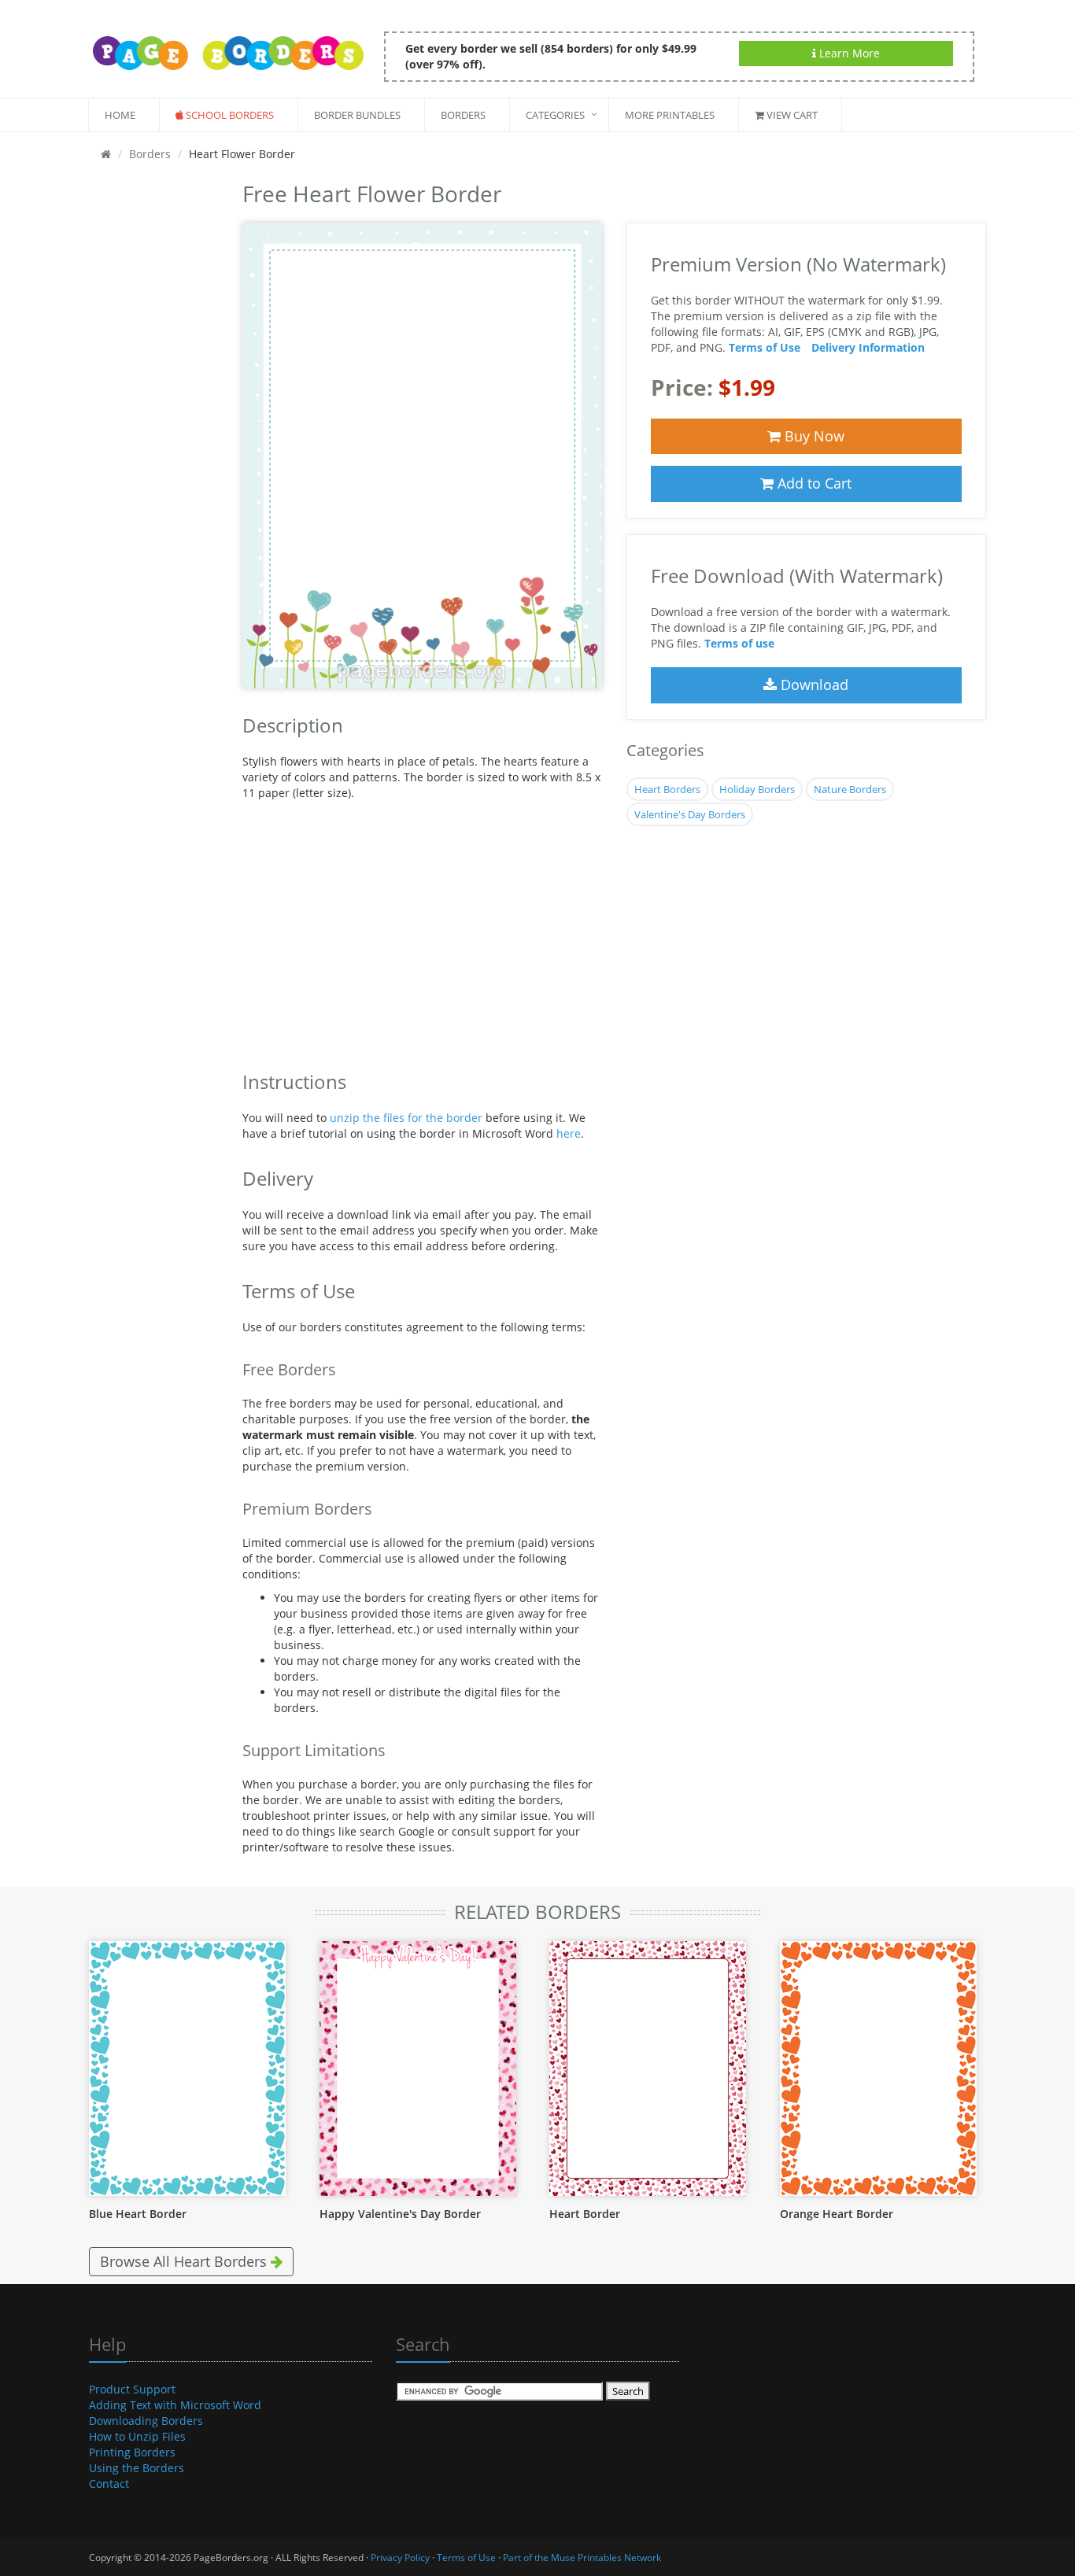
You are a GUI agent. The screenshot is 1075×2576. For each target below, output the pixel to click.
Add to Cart (813, 483)
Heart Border (585, 2214)
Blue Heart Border (138, 2214)
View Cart (791, 115)
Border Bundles (357, 115)
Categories (555, 115)
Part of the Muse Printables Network (582, 2558)
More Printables (670, 115)
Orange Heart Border (837, 2214)
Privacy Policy (400, 2558)
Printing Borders (132, 2452)
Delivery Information (868, 347)
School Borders (229, 115)
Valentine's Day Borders (690, 814)
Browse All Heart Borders (185, 2261)
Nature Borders (850, 789)
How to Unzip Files (137, 2436)
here (569, 1133)
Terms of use (739, 643)
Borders (463, 115)
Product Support (132, 2389)
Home (120, 115)
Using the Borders (137, 2468)
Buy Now (813, 436)
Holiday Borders (757, 789)
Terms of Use (765, 347)
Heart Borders (667, 789)
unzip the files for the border (406, 1118)
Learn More (848, 53)
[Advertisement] (154, 412)
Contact (109, 2484)
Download (813, 685)
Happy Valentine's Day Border (400, 2214)
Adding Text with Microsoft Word (175, 2405)
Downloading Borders (146, 2421)
